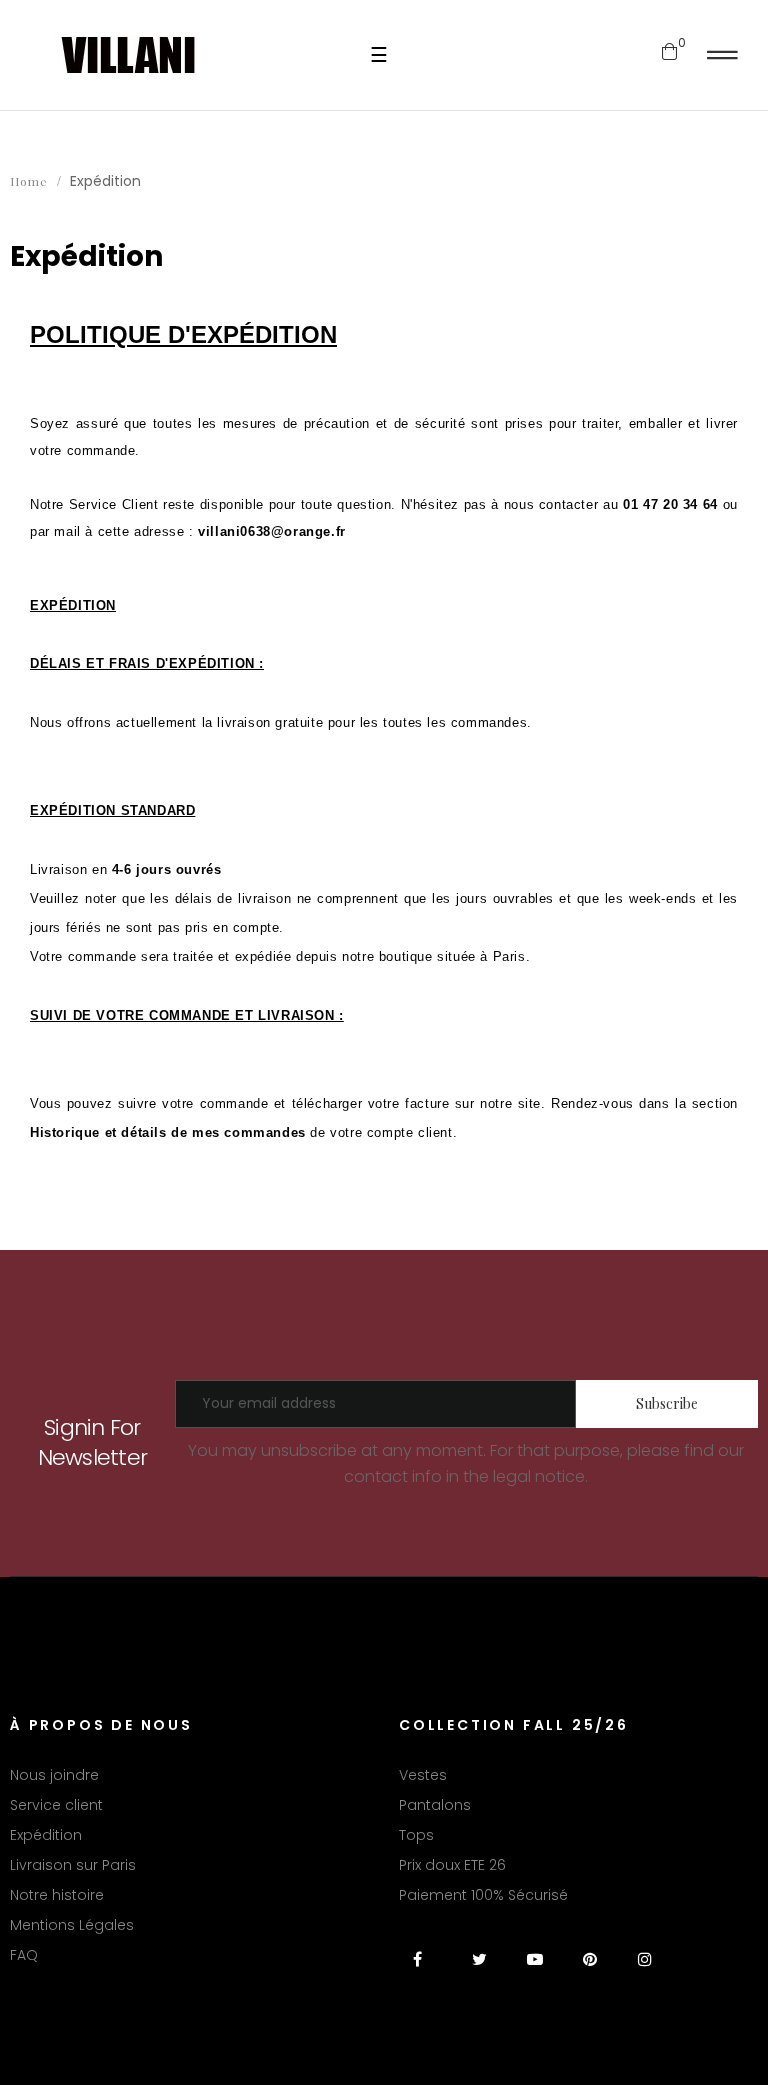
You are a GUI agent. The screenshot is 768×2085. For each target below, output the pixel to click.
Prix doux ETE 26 (452, 1865)
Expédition (46, 1835)
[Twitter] (479, 1971)
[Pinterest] (589, 1971)
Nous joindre (54, 1775)
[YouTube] (534, 1971)
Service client (56, 1805)
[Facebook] (424, 1971)
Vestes (423, 1775)
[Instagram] (644, 1971)
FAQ (24, 1955)
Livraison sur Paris (73, 1865)
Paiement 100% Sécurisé (483, 1895)
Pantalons (435, 1805)
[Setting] (722, 55)
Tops (416, 1835)
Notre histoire (57, 1895)
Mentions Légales (72, 1925)
